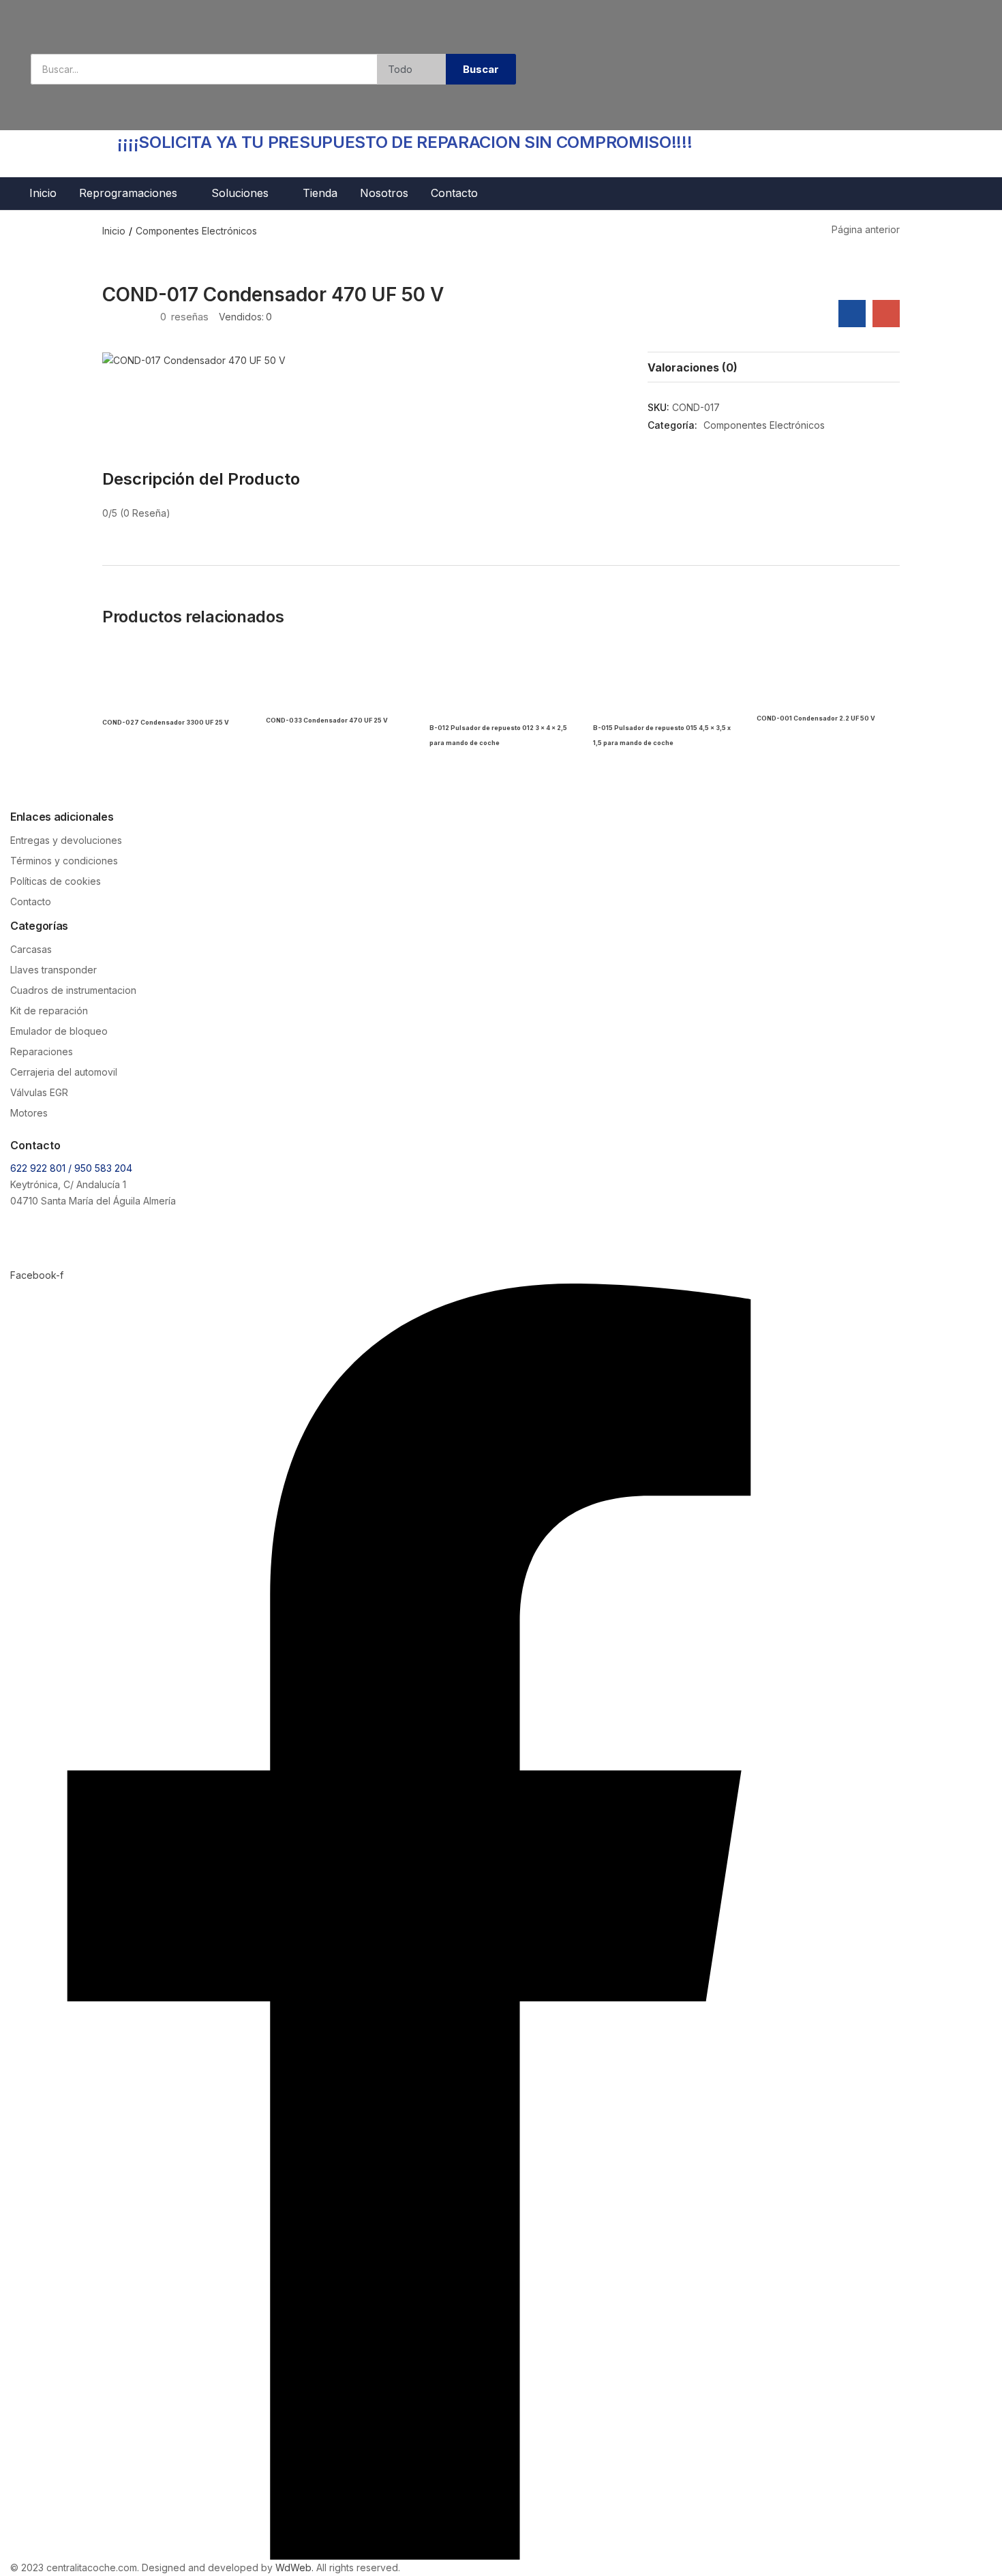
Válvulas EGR (39, 1092)
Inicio (43, 193)
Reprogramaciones (130, 193)
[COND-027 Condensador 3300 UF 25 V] (174, 680)
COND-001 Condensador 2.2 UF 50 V (816, 718)
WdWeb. (294, 2567)
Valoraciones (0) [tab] (693, 367)
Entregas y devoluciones (66, 840)
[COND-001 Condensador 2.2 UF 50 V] (828, 680)
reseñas (184, 317)
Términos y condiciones (64, 861)
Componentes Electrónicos (196, 231)
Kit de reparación (49, 1011)
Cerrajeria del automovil (64, 1072)
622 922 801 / (42, 1168)
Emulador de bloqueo (59, 1031)
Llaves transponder (54, 970)
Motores (29, 1113)
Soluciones (242, 193)
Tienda (320, 193)
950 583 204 (103, 1168)
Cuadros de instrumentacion (73, 990)
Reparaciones (42, 1051)
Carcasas (31, 949)
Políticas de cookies (56, 881)
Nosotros (384, 193)
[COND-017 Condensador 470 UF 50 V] (852, 314)
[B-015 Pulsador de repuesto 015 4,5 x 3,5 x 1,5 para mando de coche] (665, 680)
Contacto (454, 193)
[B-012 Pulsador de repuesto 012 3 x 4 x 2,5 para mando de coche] (501, 680)
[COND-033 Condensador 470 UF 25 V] (337, 680)
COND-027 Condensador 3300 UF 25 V (166, 722)
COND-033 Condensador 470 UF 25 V (327, 720)
